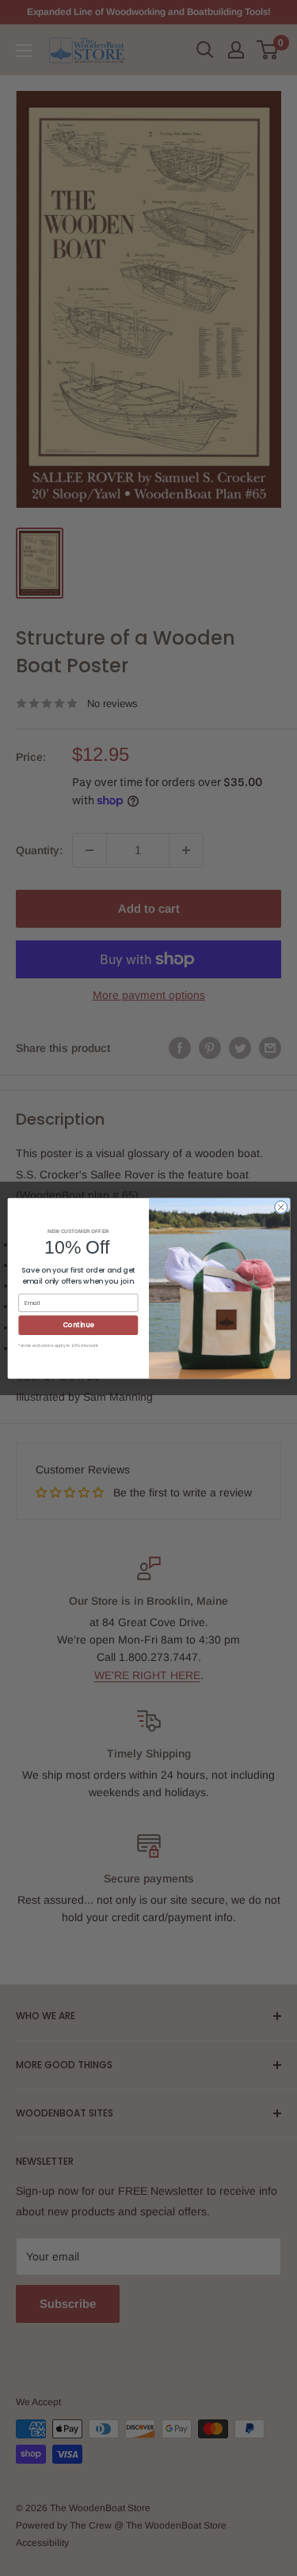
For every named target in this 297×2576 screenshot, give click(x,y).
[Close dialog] (280, 1207)
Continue (78, 1324)
